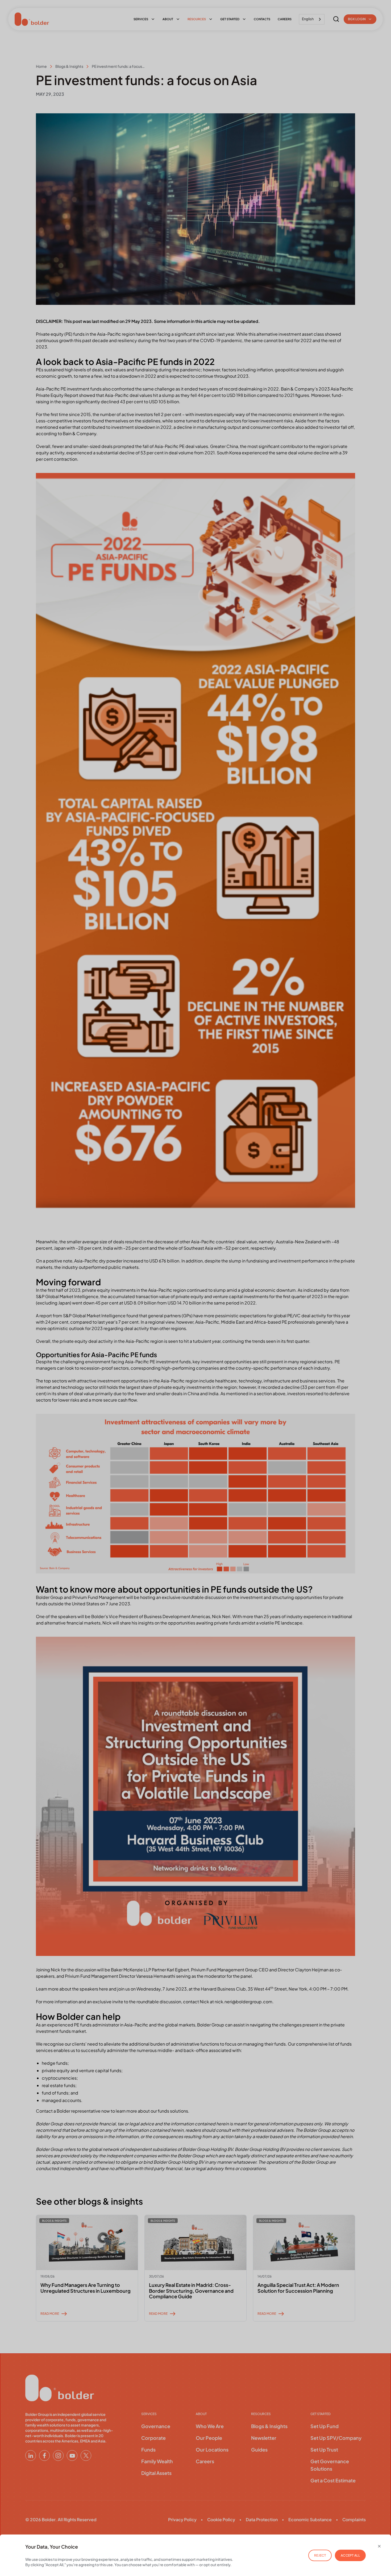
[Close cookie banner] (379, 2546)
